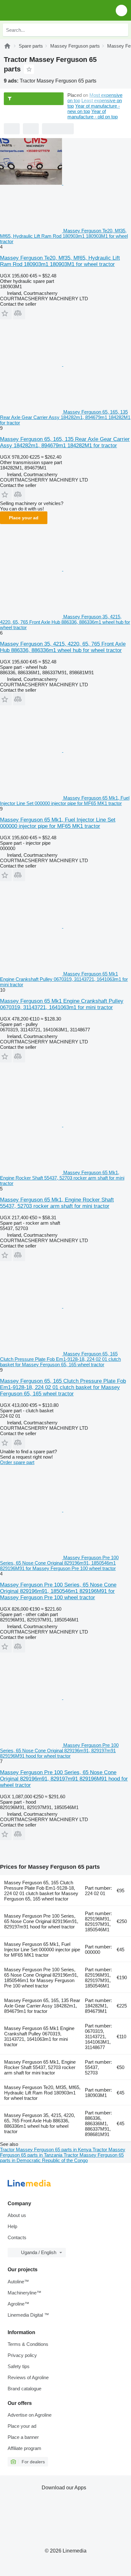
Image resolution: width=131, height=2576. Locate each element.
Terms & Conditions (28, 2344)
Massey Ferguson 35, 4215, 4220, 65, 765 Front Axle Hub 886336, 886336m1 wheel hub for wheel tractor (63, 647)
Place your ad (24, 518)
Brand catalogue (24, 2389)
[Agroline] (7, 46)
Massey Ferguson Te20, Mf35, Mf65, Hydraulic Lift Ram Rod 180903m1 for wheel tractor (42, 2093)
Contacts (17, 2237)
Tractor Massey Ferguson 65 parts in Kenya (46, 2150)
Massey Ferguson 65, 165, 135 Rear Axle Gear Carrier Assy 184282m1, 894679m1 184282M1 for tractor (65, 442)
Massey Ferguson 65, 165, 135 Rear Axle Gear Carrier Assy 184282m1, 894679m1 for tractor (42, 2006)
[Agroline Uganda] (41, 10)
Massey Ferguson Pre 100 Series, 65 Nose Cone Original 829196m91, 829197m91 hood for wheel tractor (41, 1921)
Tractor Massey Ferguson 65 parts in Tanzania (63, 2152)
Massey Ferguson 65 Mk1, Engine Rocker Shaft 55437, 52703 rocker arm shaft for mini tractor (57, 1203)
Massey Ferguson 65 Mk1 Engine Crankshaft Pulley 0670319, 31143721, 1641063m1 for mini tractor (62, 1004)
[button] (121, 10)
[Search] (122, 30)
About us (17, 2215)
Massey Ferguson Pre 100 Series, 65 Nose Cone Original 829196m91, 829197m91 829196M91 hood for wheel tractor (64, 1779)
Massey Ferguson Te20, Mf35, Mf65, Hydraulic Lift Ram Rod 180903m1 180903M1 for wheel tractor (60, 261)
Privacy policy (22, 2355)
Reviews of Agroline (28, 2377)
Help (12, 2226)
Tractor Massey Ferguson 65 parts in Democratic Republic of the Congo (62, 2158)
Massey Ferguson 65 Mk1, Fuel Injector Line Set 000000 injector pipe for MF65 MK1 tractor (58, 823)
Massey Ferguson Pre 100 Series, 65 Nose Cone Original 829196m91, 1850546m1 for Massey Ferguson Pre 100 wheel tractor (41, 1978)
